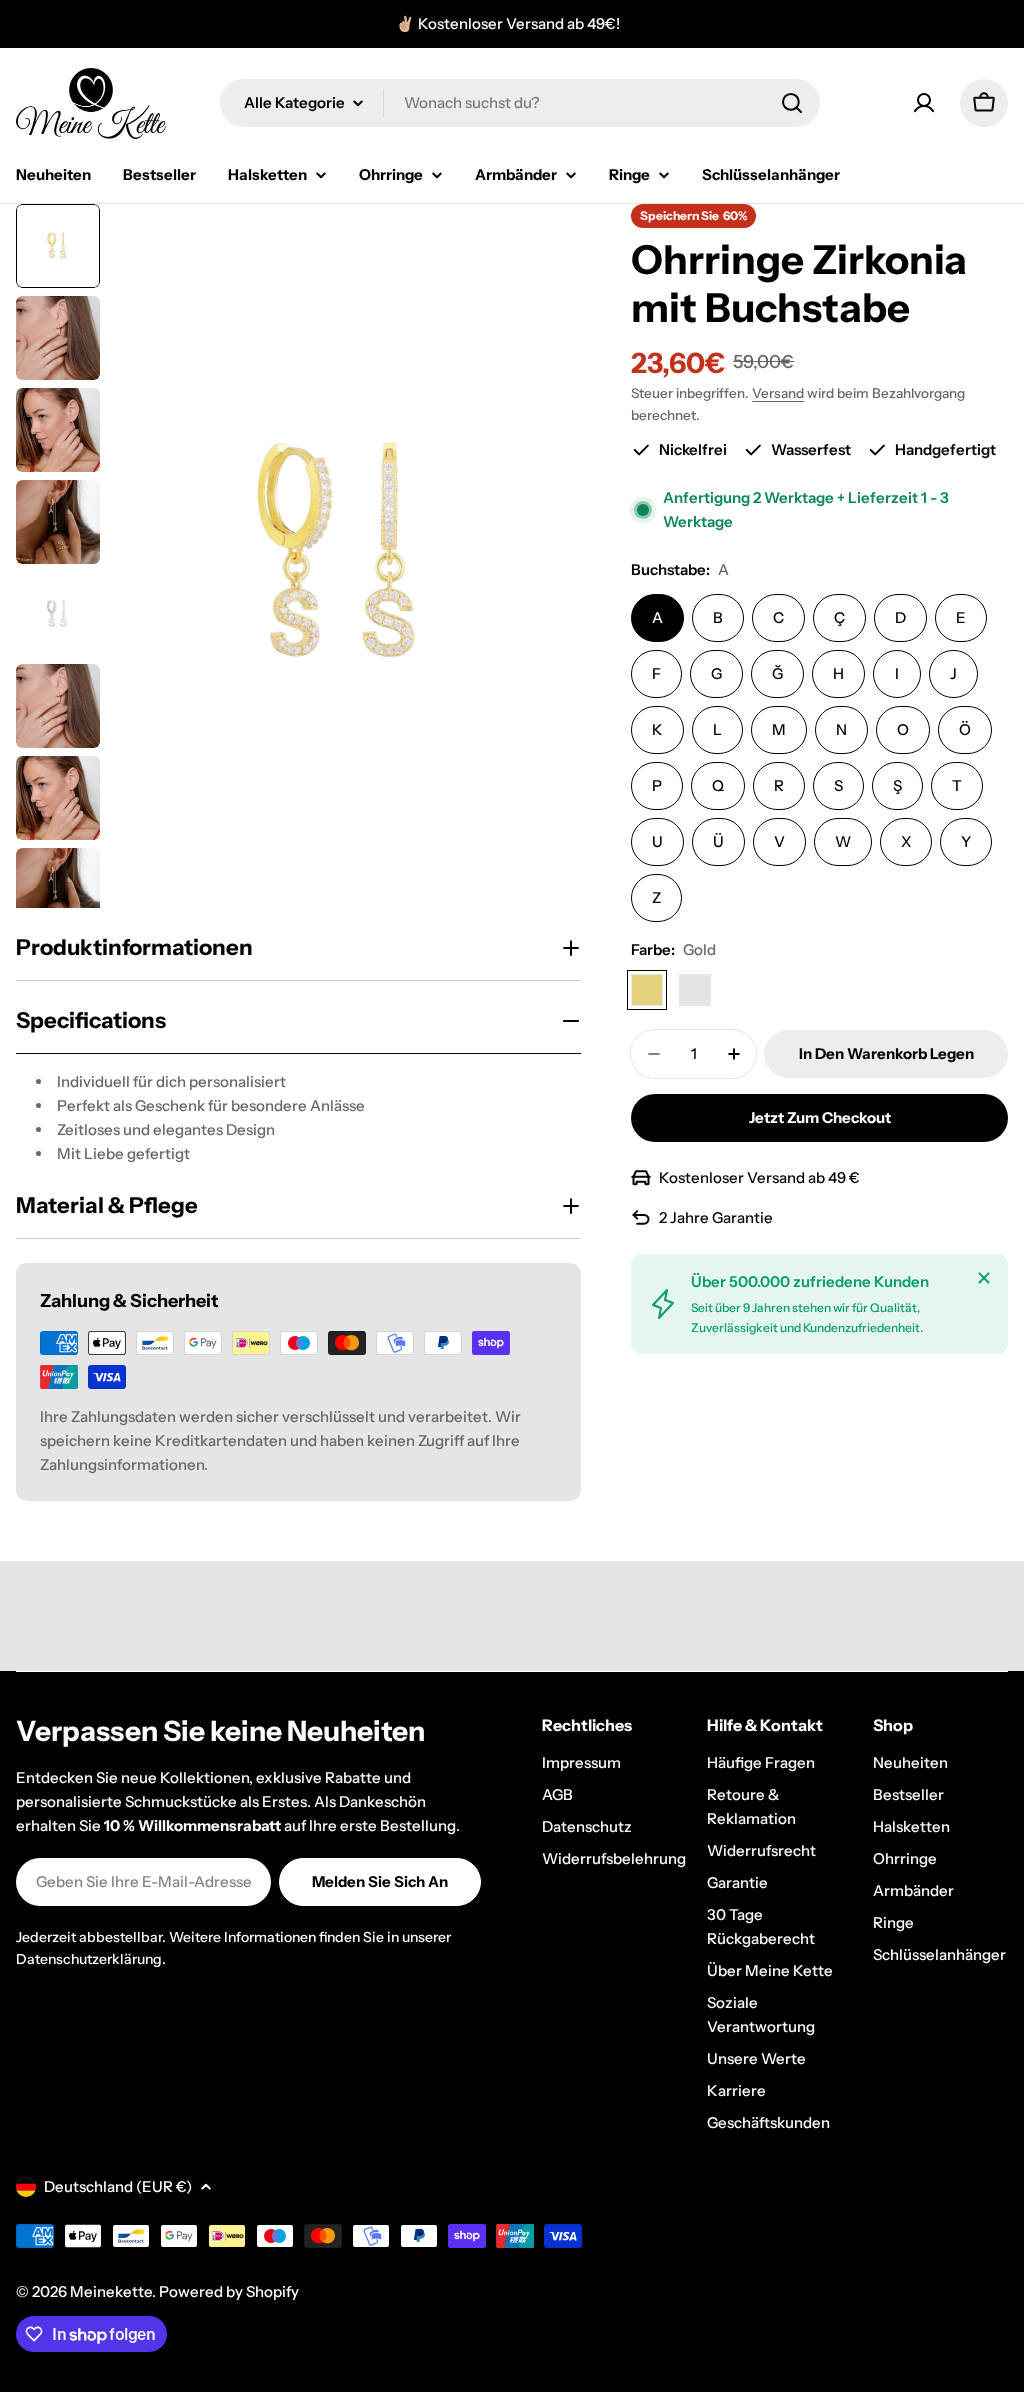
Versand (778, 393)
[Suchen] (792, 103)
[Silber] (695, 990)
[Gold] (647, 990)
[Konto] (924, 103)
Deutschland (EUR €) (118, 2186)
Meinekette (111, 2291)
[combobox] (520, 103)
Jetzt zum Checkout (820, 1117)
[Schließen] (984, 1278)
